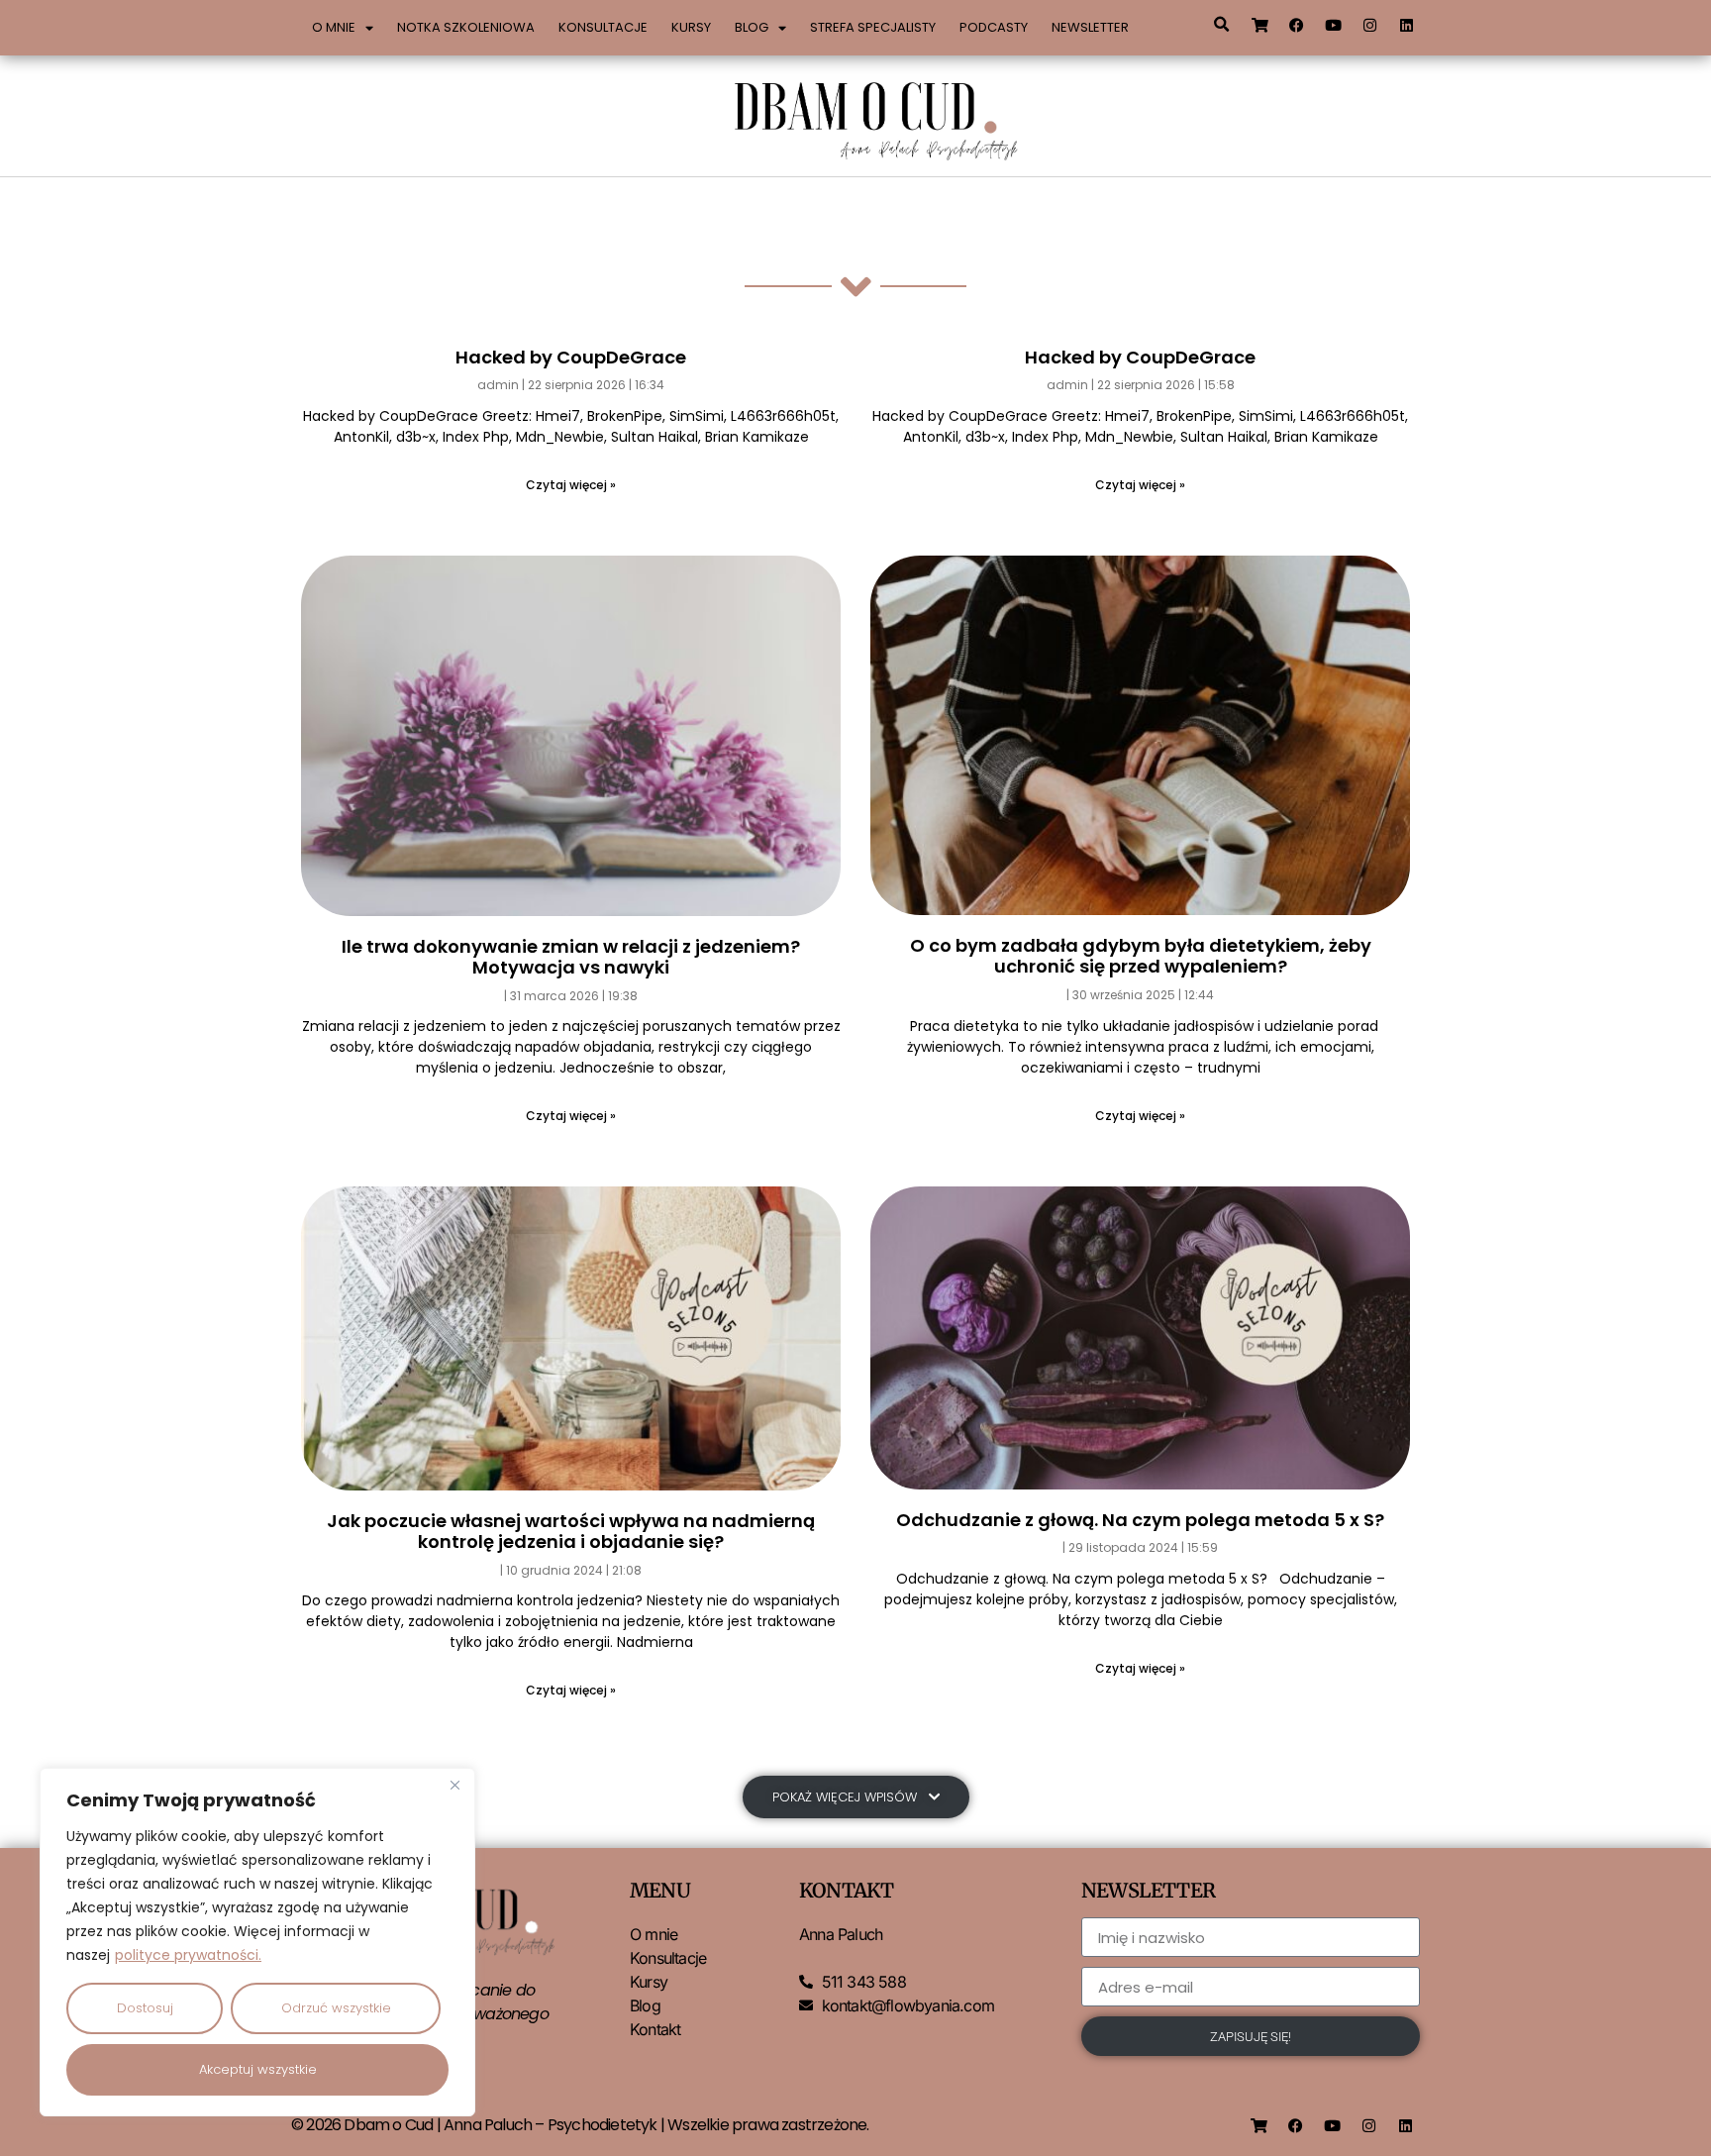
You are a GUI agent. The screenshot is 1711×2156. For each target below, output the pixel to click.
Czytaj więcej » (571, 485)
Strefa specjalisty (873, 27)
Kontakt (655, 2029)
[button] (1221, 25)
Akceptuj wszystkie (258, 2069)
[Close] (454, 1785)
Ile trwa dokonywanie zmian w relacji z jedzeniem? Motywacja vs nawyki (571, 957)
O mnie (334, 27)
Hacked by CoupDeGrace (571, 357)
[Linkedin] (1407, 25)
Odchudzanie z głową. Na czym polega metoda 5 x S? (1140, 1520)
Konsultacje (603, 27)
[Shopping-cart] (1260, 25)
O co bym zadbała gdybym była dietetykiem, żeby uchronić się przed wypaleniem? (1141, 956)
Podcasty (994, 27)
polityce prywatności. (188, 1955)
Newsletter (1090, 27)
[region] (257, 1942)
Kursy (691, 27)
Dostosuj (145, 2008)
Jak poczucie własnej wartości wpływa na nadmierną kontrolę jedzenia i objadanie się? (571, 1532)
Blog (752, 27)
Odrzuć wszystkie (336, 2008)
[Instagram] (1370, 25)
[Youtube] (1334, 25)
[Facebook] (1297, 25)
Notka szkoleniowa (466, 27)
